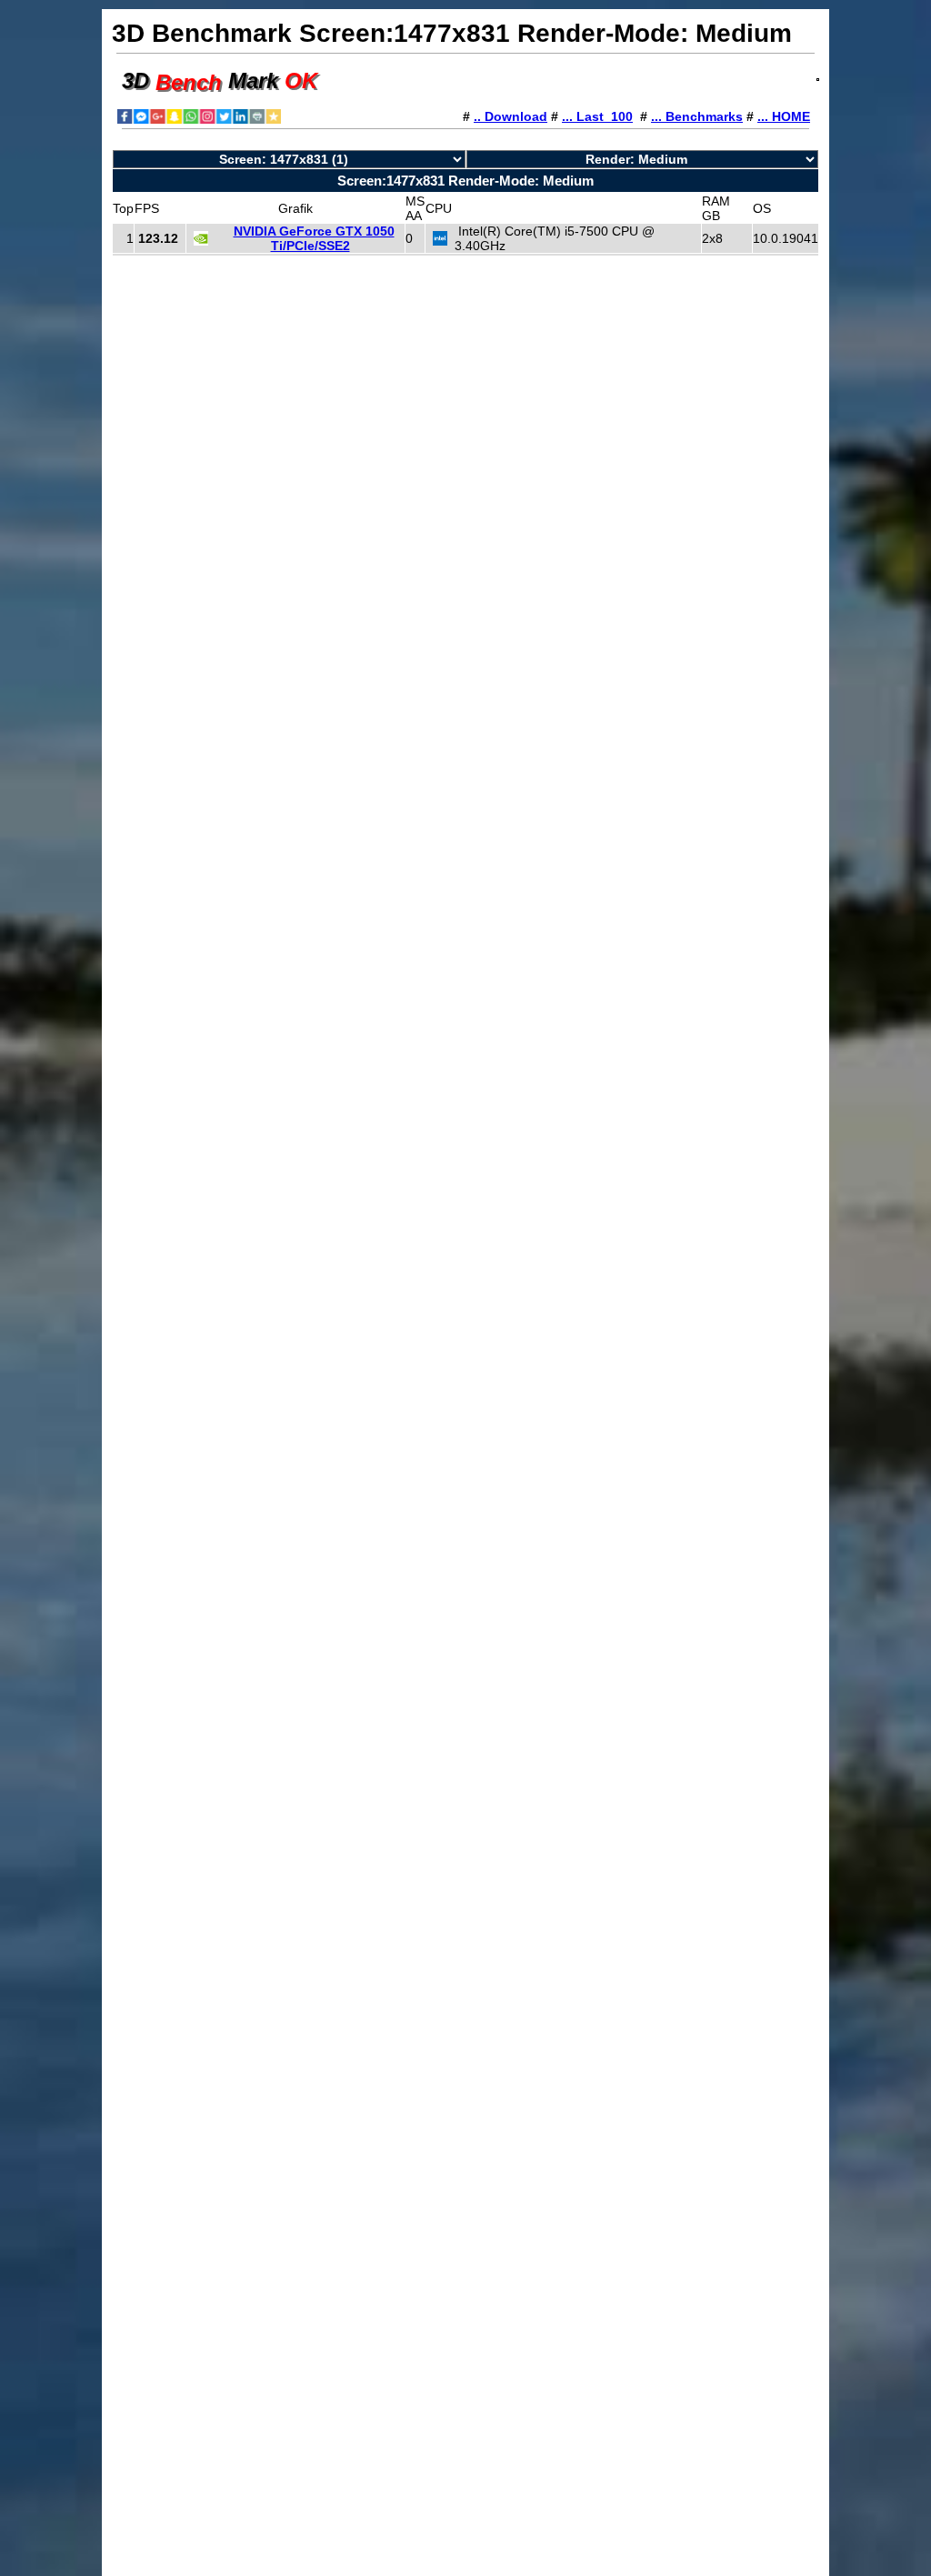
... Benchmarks (697, 116)
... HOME (784, 116)
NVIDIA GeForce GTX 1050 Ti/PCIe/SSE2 (314, 238)
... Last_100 (597, 116)
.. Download (511, 116)
